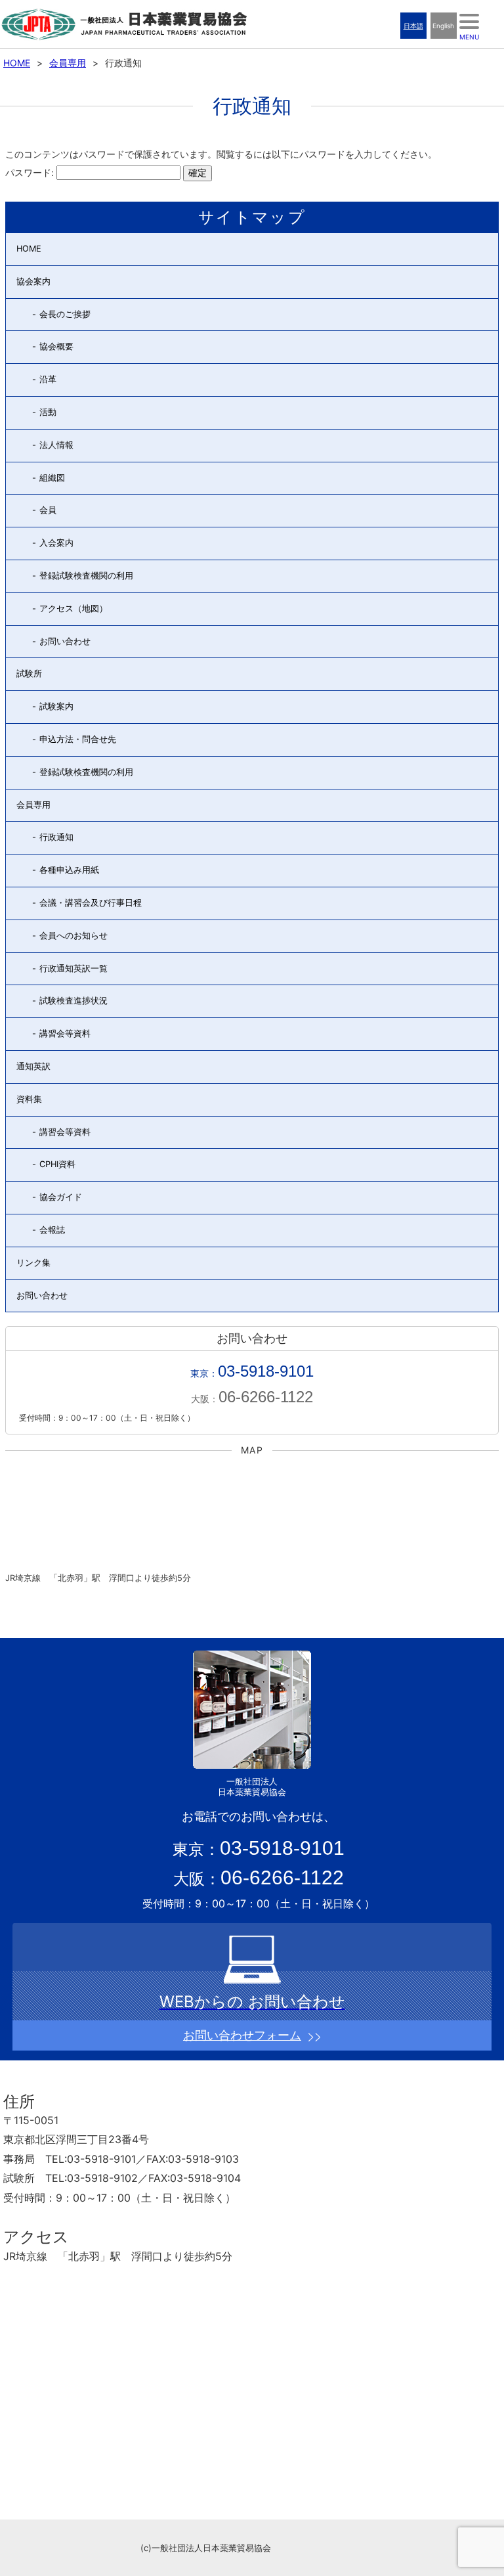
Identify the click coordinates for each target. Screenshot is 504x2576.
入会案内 (56, 543)
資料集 (29, 1099)
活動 (48, 412)
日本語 (413, 26)
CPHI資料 (57, 1164)
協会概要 (56, 346)
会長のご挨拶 (65, 314)
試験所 (29, 674)
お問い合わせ (65, 641)
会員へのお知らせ (73, 936)
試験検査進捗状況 (73, 1001)
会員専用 (68, 63)
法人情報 (56, 445)
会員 (48, 510)
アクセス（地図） (73, 609)
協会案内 (33, 281)
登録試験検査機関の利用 (86, 576)
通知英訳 (33, 1066)
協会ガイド (61, 1197)
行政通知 (56, 837)
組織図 (52, 478)
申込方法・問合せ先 (78, 739)
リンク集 (33, 1263)
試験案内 (56, 706)
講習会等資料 (65, 1033)
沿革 (48, 379)
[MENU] (469, 21)
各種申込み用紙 (69, 870)
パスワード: (31, 172)
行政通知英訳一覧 (73, 968)
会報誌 (52, 1230)
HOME (17, 63)
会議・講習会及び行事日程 (91, 903)
